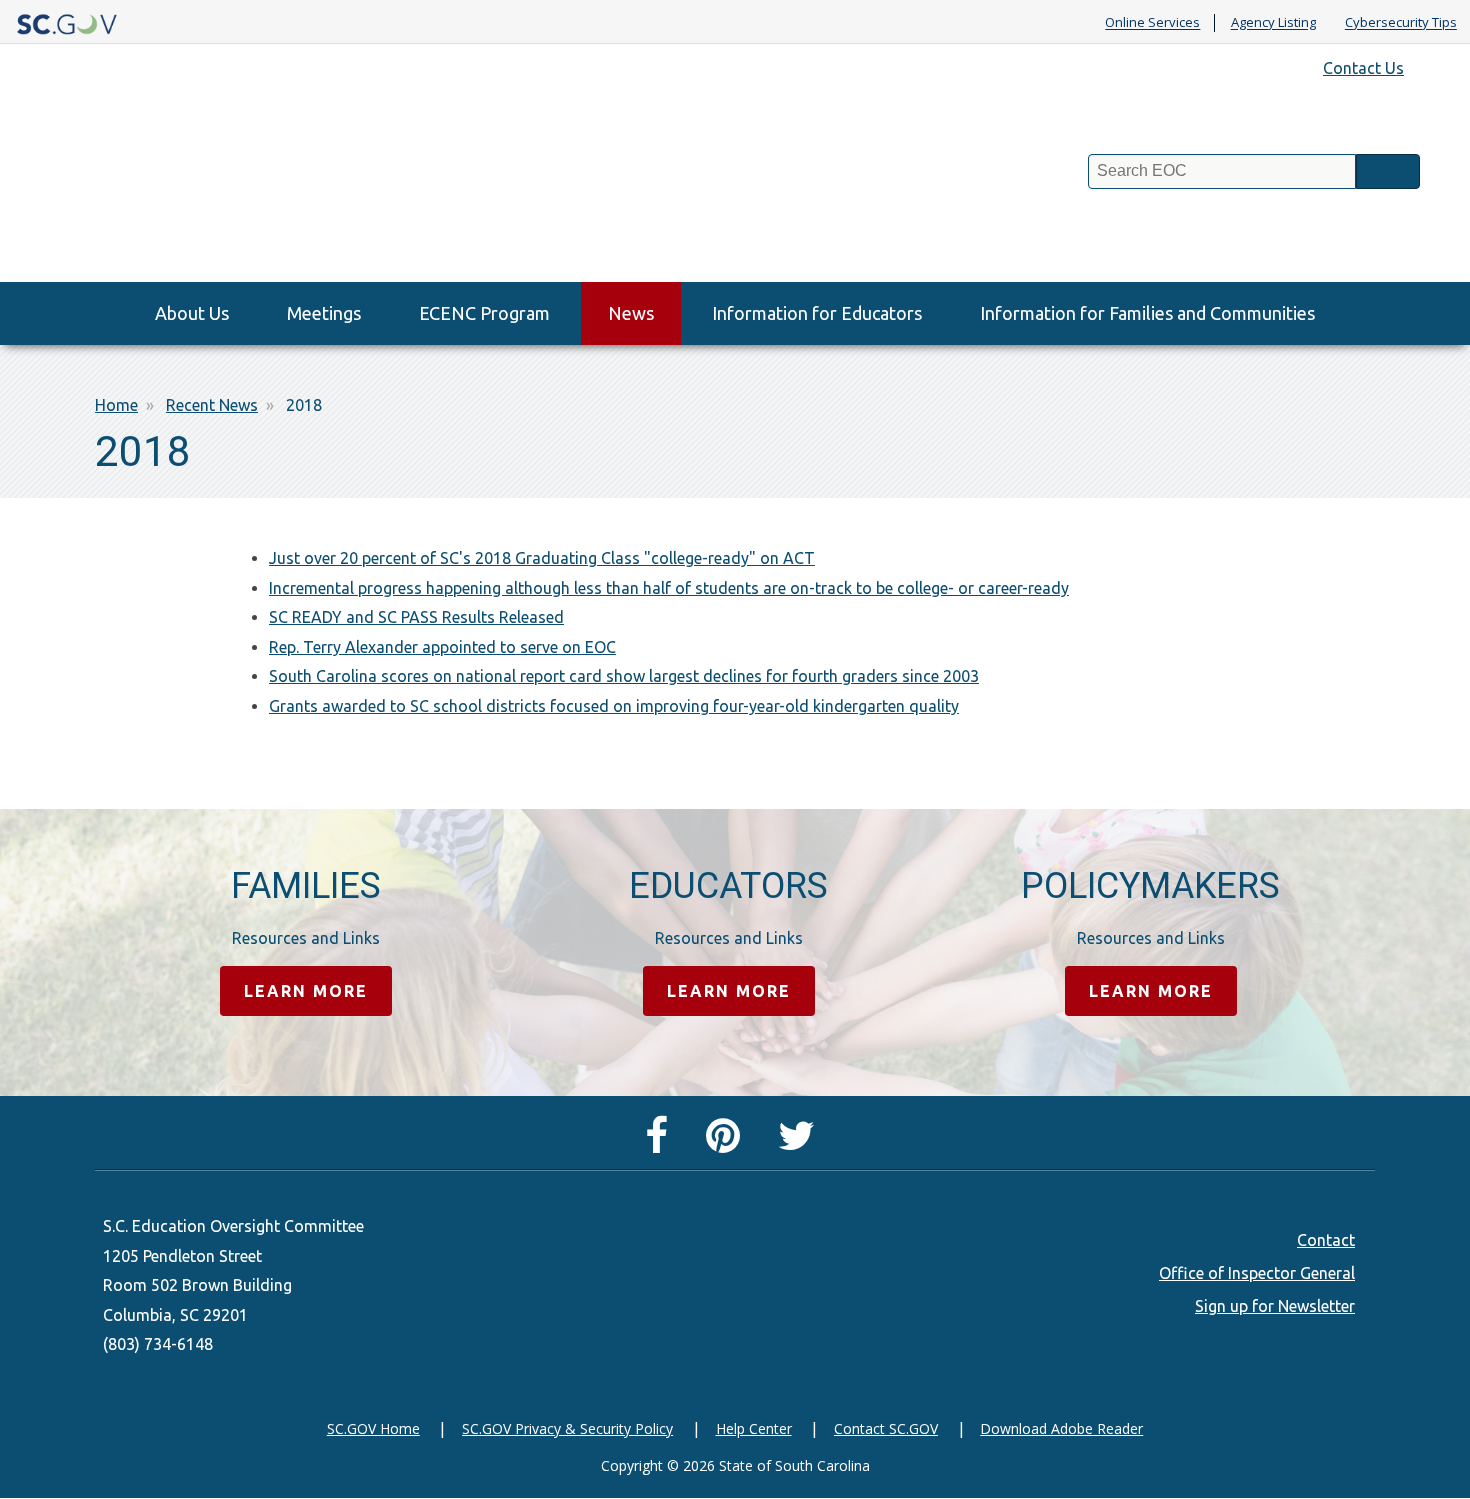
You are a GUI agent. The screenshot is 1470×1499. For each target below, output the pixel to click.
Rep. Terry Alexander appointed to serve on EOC (442, 647)
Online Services (1152, 23)
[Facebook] (661, 1144)
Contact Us (1363, 68)
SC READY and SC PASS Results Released (416, 617)
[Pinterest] (728, 1144)
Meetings (324, 313)
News (631, 313)
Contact (1326, 1240)
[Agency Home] (181, 188)
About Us (192, 313)
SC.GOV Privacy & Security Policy (567, 1428)
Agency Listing (1273, 23)
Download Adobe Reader (1061, 1428)
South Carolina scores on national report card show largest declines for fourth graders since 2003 (624, 676)
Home (116, 405)
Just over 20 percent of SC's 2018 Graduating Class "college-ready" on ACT (542, 558)
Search (1388, 171)
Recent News (212, 405)
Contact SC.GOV (886, 1428)
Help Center (754, 1428)
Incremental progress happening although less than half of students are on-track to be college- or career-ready (669, 588)
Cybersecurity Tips (1401, 23)
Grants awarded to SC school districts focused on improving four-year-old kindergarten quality (614, 706)
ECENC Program (484, 313)
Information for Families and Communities (1147, 313)
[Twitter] (801, 1144)
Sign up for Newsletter (1275, 1306)
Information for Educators (817, 313)
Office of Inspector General (1257, 1273)
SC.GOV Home (373, 1428)
